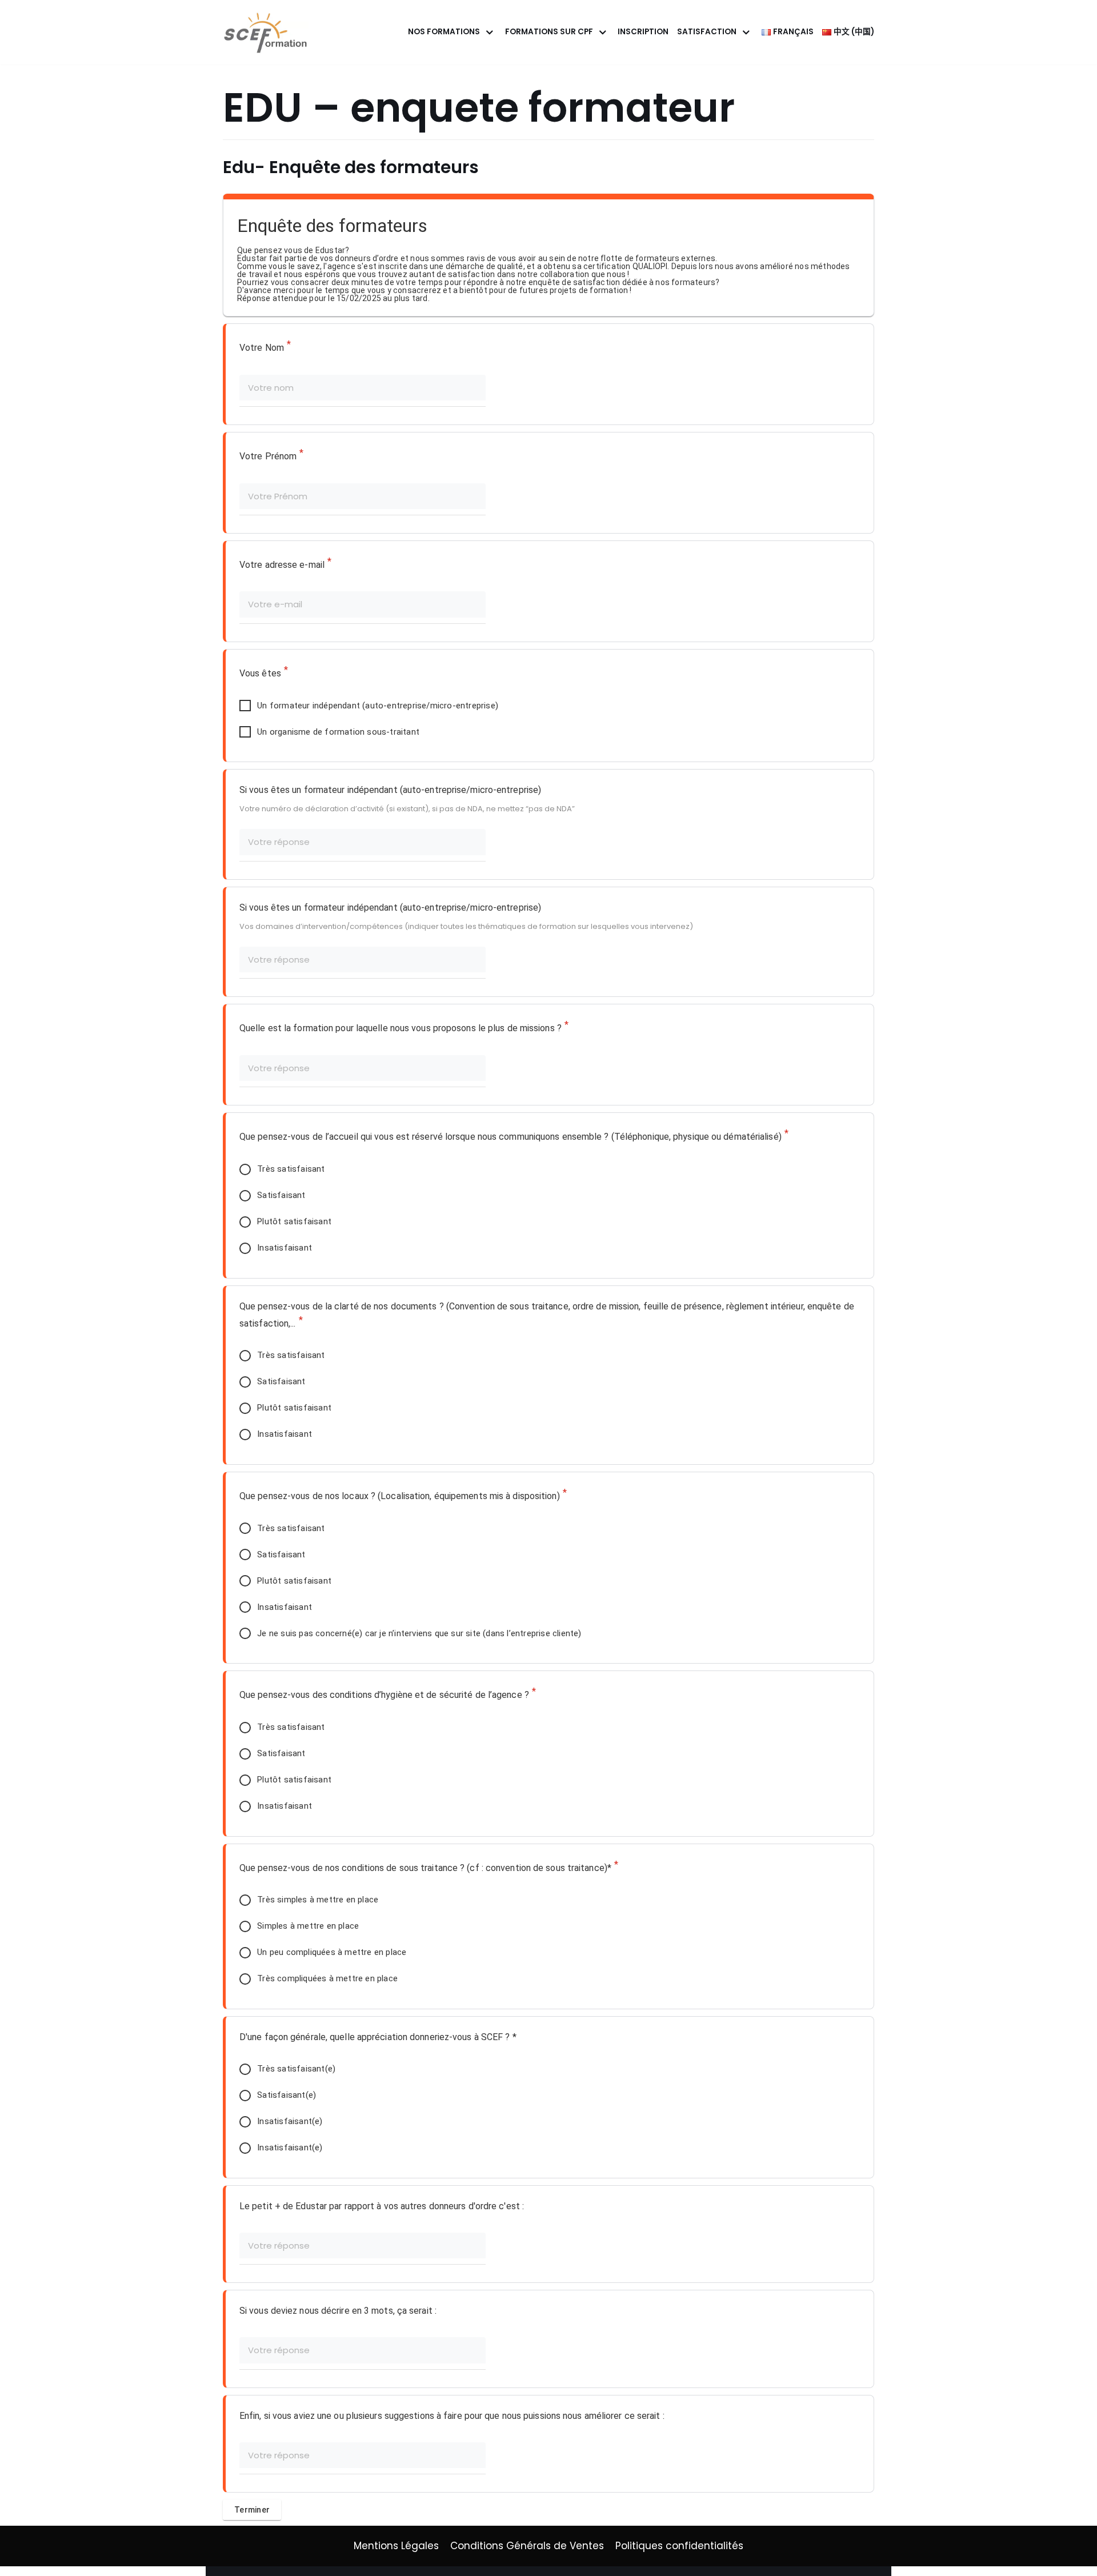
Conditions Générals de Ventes (527, 2546)
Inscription (643, 32)
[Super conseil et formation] (269, 32)
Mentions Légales (396, 2546)
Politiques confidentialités (679, 2546)
